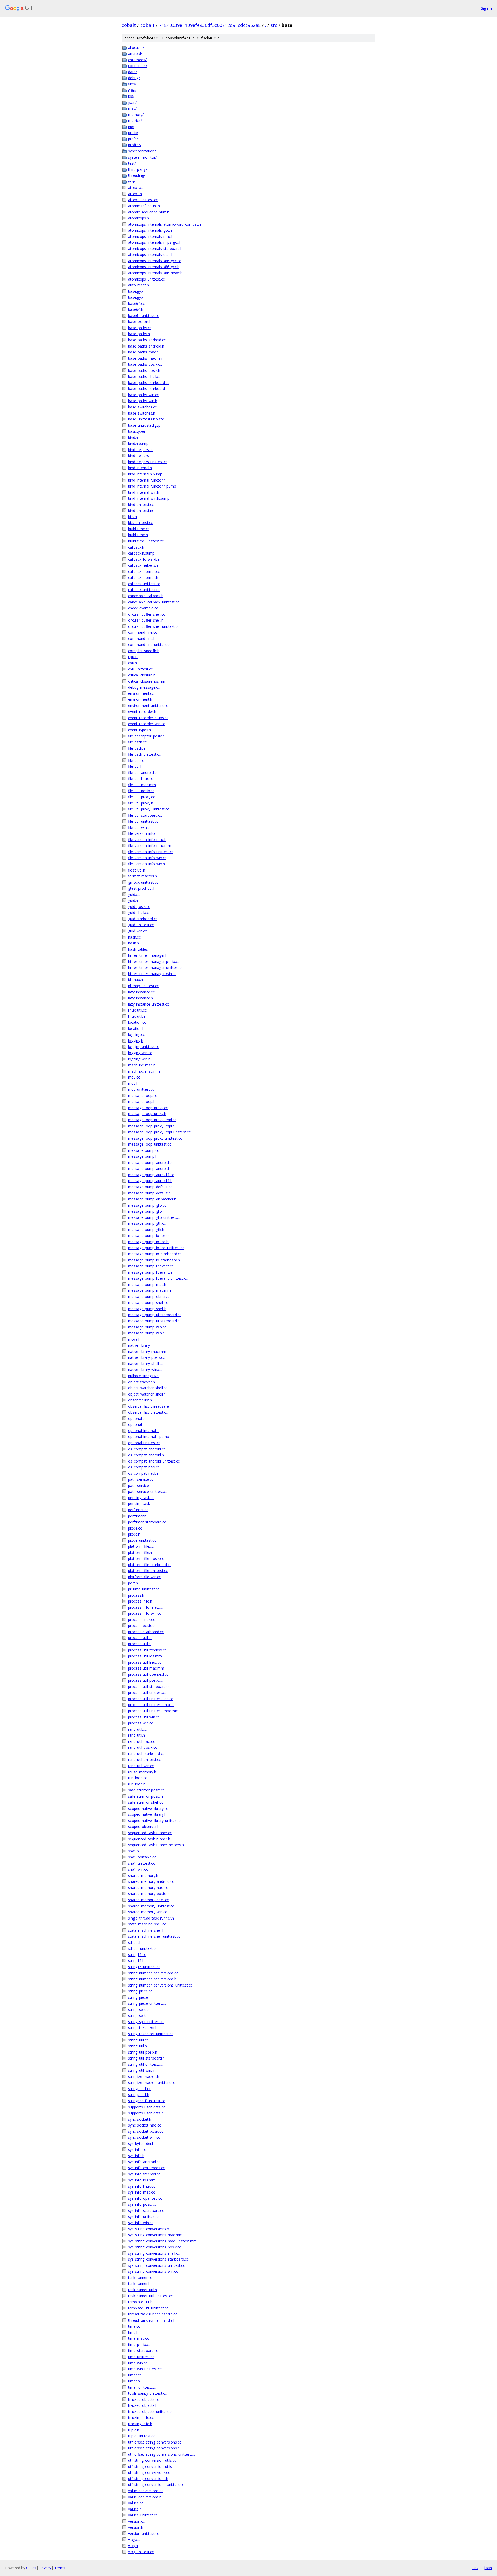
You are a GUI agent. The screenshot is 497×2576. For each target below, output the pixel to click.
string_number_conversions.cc (153, 1973)
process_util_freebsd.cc (147, 1650)
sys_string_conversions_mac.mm (155, 2235)
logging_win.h (139, 1059)
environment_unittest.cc (148, 706)
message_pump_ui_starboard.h (154, 1321)
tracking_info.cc (141, 2418)
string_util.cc (138, 2040)
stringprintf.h (139, 2095)
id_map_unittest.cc (143, 986)
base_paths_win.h (143, 401)
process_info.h (140, 1601)
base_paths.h (139, 334)
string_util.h (137, 2046)
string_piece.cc (140, 1991)
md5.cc (134, 1077)
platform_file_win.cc (144, 1577)
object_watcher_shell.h (147, 1394)
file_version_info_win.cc (147, 858)
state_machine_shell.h (146, 1930)
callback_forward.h (144, 559)
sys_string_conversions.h (149, 2229)
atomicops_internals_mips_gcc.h (155, 242)
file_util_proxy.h (141, 803)
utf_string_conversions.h (148, 2479)
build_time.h (138, 535)
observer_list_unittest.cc (148, 1412)
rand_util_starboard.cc (146, 1754)
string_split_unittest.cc (146, 2022)
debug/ (134, 78)
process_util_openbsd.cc (148, 1674)
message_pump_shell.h (147, 1309)
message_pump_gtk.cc (147, 1223)
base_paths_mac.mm (146, 358)
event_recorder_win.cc (147, 724)
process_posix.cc (142, 1625)
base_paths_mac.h (143, 352)
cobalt (129, 25)
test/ (132, 163)
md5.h (133, 1083)
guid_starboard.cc (143, 919)
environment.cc (141, 693)
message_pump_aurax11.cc (151, 1175)
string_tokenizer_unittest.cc (151, 2034)
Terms (60, 2568)
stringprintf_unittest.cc (147, 2101)
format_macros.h (142, 876)
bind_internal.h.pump (145, 474)
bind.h (133, 437)
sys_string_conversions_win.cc (153, 2271)
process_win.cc (141, 1723)
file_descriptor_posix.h (146, 736)
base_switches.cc (142, 407)
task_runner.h (139, 2283)
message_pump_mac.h (147, 1284)
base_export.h (140, 322)
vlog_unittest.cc (141, 2552)
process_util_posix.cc (145, 1680)
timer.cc (135, 2375)
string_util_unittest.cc (145, 2064)
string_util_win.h (141, 2070)
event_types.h (140, 730)
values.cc (136, 2503)
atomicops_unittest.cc (146, 279)
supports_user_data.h (146, 2113)
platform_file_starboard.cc (150, 1565)
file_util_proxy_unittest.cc (149, 809)
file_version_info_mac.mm (150, 846)
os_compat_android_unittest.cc (154, 1461)
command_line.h (142, 639)
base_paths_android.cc (147, 340)
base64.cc (136, 303)
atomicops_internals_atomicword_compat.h (165, 224)
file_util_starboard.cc (145, 815)
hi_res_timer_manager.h (148, 955)
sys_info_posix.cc (142, 2204)
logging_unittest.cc (144, 1047)
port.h (133, 1583)
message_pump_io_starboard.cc (155, 1254)
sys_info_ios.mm (142, 2180)
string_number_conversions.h (152, 1979)
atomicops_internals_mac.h (151, 236)
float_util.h (137, 870)
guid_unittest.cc (141, 925)
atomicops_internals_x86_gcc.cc (155, 261)
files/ (132, 84)
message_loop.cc (142, 1095)
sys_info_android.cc (144, 2162)
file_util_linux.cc (141, 778)
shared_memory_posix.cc (149, 1894)
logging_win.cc (140, 1053)
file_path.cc (137, 742)
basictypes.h (138, 431)
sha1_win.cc (138, 1869)
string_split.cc (139, 2009)
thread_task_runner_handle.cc (153, 2314)
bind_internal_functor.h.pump (152, 486)
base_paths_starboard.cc (149, 383)
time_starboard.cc (143, 2350)
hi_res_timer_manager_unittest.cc (156, 967)
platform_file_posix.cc (146, 1558)
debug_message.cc (144, 687)
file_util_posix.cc (141, 791)
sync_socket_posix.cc (146, 2131)
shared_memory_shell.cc (148, 1900)
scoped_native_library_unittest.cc (155, 1821)
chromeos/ (137, 60)
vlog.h (133, 2546)
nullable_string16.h (143, 1376)
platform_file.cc (141, 1546)
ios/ (131, 96)
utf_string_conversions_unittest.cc (156, 2485)
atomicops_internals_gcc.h (150, 230)
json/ (132, 102)
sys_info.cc (137, 2149)
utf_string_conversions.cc (149, 2472)
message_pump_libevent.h (150, 1272)
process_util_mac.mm (146, 1668)
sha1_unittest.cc (141, 1863)
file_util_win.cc (140, 827)
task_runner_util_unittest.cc (150, 2296)
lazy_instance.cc (141, 992)
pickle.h (134, 1534)
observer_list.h (140, 1400)
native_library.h (140, 1345)
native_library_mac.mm (147, 1351)
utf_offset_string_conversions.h (154, 2448)
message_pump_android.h (150, 1168)
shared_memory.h (143, 1875)
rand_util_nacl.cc (141, 1741)
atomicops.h (138, 218)
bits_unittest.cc (140, 523)
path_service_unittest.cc (148, 1491)
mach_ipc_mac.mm (144, 1071)
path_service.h (140, 1485)
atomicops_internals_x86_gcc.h (154, 267)
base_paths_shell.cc (144, 376)
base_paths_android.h (146, 346)
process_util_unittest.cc (147, 1692)
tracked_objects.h (143, 2405)
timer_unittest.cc (142, 2387)
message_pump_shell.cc (148, 1302)
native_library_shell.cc (146, 1364)
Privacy (45, 2568)
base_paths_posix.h (144, 370)
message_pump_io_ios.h (148, 1242)
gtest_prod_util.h (142, 888)
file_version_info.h (143, 833)
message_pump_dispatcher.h (152, 1199)
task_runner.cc (140, 2278)
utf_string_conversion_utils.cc (152, 2460)
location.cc (137, 1022)
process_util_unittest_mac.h (151, 1705)
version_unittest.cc (144, 2533)
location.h (136, 1028)
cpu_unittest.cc (140, 669)
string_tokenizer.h (143, 2028)
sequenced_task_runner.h (149, 1839)
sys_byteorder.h (141, 2143)
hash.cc (134, 937)
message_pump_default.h (149, 1193)
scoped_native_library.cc (148, 1808)
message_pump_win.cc (147, 1327)
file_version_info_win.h (147, 864)
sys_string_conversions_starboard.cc (158, 2259)
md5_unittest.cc (141, 1089)
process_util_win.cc (144, 1717)
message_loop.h (142, 1101)
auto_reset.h (138, 285)
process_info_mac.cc (145, 1607)
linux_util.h (137, 1016)
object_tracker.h (141, 1382)
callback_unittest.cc (144, 584)
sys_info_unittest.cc (144, 2216)
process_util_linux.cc (145, 1662)
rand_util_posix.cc (142, 1747)
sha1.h (134, 1851)
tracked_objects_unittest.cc (151, 2412)
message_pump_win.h (146, 1333)
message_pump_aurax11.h (150, 1181)
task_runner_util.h (142, 2290)
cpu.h (133, 663)
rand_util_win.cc (141, 1766)
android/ (135, 53)
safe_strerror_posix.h (145, 1796)
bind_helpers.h (140, 456)
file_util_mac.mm (142, 785)
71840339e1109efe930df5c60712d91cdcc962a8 (210, 25)
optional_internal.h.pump (149, 1437)
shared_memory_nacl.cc (148, 1888)
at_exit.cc (136, 187)
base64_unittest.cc (144, 316)
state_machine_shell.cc (147, 1924)
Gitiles (31, 2568)
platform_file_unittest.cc (148, 1571)
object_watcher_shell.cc (148, 1388)
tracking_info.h (140, 2424)
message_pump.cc (144, 1150)
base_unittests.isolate (146, 419)
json (488, 2568)
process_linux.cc (141, 1619)
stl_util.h (135, 1942)
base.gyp (136, 291)
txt (475, 2568)
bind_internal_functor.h (147, 480)
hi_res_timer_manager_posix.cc (154, 961)
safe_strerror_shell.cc (146, 1802)
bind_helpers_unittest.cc (148, 462)
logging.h (136, 1041)
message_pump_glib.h (146, 1211)
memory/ (136, 115)
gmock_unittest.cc (143, 882)
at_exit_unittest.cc (143, 200)
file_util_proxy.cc (141, 797)
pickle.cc (135, 1528)
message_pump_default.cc (150, 1187)
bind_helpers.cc (141, 450)
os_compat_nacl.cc (144, 1467)
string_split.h (138, 2015)
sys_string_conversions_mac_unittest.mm (162, 2241)
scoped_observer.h (144, 1826)
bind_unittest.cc (141, 504)
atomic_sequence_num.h (149, 212)
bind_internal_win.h (144, 492)
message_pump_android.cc (151, 1162)
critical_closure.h (142, 675)
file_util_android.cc (143, 773)
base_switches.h (142, 413)
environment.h (140, 699)
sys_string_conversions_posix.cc (155, 2247)
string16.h (136, 1961)
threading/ (137, 175)
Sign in (486, 8)
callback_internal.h (143, 577)
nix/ (131, 127)
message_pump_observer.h (151, 1297)
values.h (135, 2509)
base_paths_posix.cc (145, 364)
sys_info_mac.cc (141, 2192)
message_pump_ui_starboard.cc (155, 1315)
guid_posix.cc (139, 907)
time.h (133, 2332)
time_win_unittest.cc (145, 2369)
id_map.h (136, 980)
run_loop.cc (138, 1778)
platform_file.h (140, 1552)
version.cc (136, 2521)
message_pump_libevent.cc (151, 1266)
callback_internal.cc (144, 571)
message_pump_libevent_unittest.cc (158, 1278)
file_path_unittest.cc (144, 754)
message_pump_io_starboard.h (154, 1260)
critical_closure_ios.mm (147, 681)
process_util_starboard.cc (149, 1686)
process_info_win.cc (145, 1613)
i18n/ (132, 90)
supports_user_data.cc (147, 2107)
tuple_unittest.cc (142, 2436)
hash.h (134, 943)
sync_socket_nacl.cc (145, 2125)
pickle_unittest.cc (142, 1540)
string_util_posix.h (143, 2052)
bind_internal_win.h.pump (149, 498)
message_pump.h (143, 1156)
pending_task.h (140, 1504)
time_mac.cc (138, 2338)
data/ (133, 72)
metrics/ (135, 120)
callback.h (136, 547)
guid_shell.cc (138, 913)
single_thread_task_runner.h (151, 1918)
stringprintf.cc (139, 2089)
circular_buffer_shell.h (146, 620)
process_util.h (139, 1644)
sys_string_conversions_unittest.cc (156, 2265)
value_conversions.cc (146, 2491)
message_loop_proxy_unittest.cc (155, 1138)
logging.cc (136, 1034)
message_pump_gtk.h (146, 1230)
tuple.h (134, 2430)
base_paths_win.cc (143, 395)
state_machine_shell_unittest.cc (154, 1936)
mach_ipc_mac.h (142, 1065)
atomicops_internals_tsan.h (151, 254)
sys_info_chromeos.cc (146, 2168)
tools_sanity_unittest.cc (147, 2393)
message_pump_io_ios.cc (149, 1235)
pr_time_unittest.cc (144, 1589)
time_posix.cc (139, 2345)
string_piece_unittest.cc (147, 2003)
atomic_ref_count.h (144, 206)
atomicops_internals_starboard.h (155, 249)
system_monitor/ (142, 157)
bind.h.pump (138, 443)
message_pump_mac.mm (149, 1290)
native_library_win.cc (145, 1370)
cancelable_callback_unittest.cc (154, 602)
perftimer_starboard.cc (147, 1522)
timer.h (134, 2381)
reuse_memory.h (142, 1772)
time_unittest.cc (141, 2357)
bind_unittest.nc (141, 510)
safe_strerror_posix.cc (146, 1790)
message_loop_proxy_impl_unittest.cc (159, 1132)
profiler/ (135, 145)
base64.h (136, 309)
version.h (136, 2527)
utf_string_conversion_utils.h (151, 2466)
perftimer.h (137, 1516)
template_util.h (140, 2302)
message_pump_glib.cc (147, 1205)
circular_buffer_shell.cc (147, 614)
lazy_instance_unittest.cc (148, 1004)
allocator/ (136, 47)
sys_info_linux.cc (142, 2186)
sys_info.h (136, 2156)
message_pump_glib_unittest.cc (154, 1217)
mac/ (132, 108)
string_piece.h (139, 1997)
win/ (132, 182)
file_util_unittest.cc (143, 821)
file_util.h (135, 766)
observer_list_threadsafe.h (150, 1406)
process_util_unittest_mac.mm (153, 1711)
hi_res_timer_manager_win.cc (152, 974)
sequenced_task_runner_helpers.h (156, 1845)
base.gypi (136, 297)
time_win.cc (138, 2363)
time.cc (134, 2326)
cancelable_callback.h (146, 596)
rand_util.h (137, 1735)
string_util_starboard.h (146, 2058)
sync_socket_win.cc (144, 2137)
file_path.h (137, 748)
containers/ (138, 66)
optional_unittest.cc (144, 1443)
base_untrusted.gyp (144, 425)
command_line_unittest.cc (150, 644)
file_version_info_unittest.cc (151, 852)
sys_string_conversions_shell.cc (154, 2253)
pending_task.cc (141, 1498)
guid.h (133, 900)
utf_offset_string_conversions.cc (155, 2442)
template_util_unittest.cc (148, 2308)
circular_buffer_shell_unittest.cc (154, 626)
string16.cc (137, 1955)
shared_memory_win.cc (148, 1912)
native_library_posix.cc (146, 1357)
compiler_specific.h (144, 651)
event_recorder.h (142, 711)
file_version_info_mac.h (147, 840)
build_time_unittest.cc (146, 541)
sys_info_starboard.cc (146, 2210)
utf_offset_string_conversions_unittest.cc (162, 2454)
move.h (134, 1339)
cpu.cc (133, 657)
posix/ (133, 133)
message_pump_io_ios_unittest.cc (156, 1248)
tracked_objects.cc (144, 2399)
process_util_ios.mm (145, 1656)
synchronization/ (142, 151)
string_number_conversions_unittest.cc (160, 1985)
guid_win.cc (137, 931)
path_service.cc (141, 1479)
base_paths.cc (140, 328)
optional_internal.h (143, 1431)
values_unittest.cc (143, 2515)
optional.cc (137, 1418)
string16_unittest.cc (144, 1967)
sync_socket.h (140, 2119)
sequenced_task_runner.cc (150, 1833)
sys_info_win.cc (141, 2223)
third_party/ (138, 169)
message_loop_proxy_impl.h (151, 1126)
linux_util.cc (137, 1010)
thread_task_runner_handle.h (152, 2320)
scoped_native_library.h (147, 1814)
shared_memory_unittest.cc (151, 1906)
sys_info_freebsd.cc (144, 2174)
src (274, 25)
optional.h (136, 1424)
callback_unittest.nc (144, 590)
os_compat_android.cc (147, 1449)
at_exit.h (135, 194)
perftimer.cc (138, 1510)
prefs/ (133, 139)
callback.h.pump (141, 553)
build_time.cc (139, 529)
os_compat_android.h (146, 1455)
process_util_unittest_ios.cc (151, 1699)
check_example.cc (143, 608)
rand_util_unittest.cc (144, 1759)
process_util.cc (140, 1638)
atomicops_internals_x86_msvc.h (155, 273)
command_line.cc (142, 632)
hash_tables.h (139, 949)
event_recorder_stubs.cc (148, 718)
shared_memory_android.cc (151, 1881)
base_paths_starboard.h (148, 389)
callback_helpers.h (143, 565)
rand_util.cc (137, 1729)
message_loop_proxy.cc (148, 1108)
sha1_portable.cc (142, 1857)
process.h (136, 1595)
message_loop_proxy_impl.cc (152, 1120)
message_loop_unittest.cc (150, 1144)
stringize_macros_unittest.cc (152, 2082)
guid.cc (134, 894)
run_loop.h (137, 1784)
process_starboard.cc (146, 1632)
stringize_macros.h (144, 2076)
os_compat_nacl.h (143, 1473)
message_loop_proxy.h (147, 1114)
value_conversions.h (145, 2497)
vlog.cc (134, 2539)
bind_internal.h (140, 468)
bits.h (133, 517)
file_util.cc (136, 760)
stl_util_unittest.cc (143, 1948)
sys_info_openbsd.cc (145, 2198)
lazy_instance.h (141, 998)
